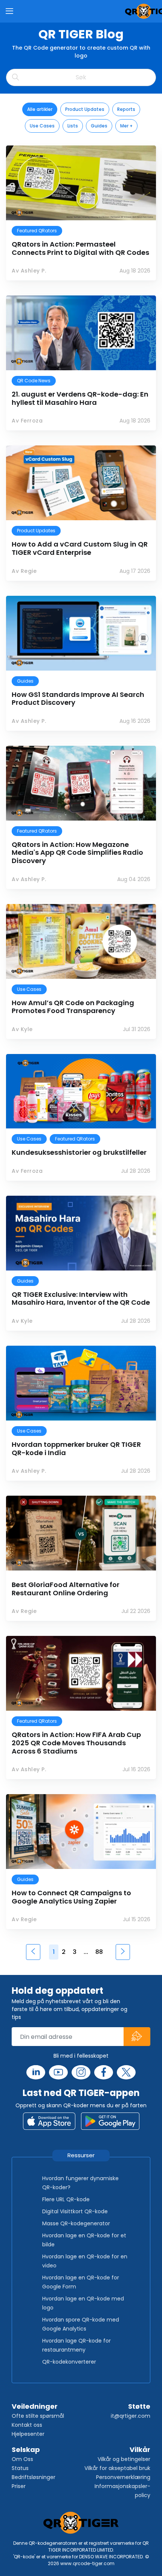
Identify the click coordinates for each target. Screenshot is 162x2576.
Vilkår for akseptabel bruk (117, 2468)
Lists (73, 126)
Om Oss (22, 2459)
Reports (126, 109)
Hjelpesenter (28, 2434)
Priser (19, 2486)
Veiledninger (35, 2406)
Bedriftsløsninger (34, 2477)
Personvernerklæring (123, 2477)
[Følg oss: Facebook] (104, 2072)
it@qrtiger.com (131, 2416)
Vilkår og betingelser (124, 2459)
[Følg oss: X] (126, 2072)
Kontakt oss (27, 2425)
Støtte (139, 2406)
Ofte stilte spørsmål (38, 2416)
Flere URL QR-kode (66, 2199)
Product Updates (85, 109)
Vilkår (140, 2450)
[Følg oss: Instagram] (81, 2072)
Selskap (26, 2450)
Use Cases (42, 126)
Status (20, 2468)
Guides (99, 126)
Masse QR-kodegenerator (76, 2223)
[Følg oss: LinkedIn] (36, 2072)
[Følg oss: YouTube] (58, 2072)
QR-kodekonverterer (69, 2362)
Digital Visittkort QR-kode (75, 2211)
